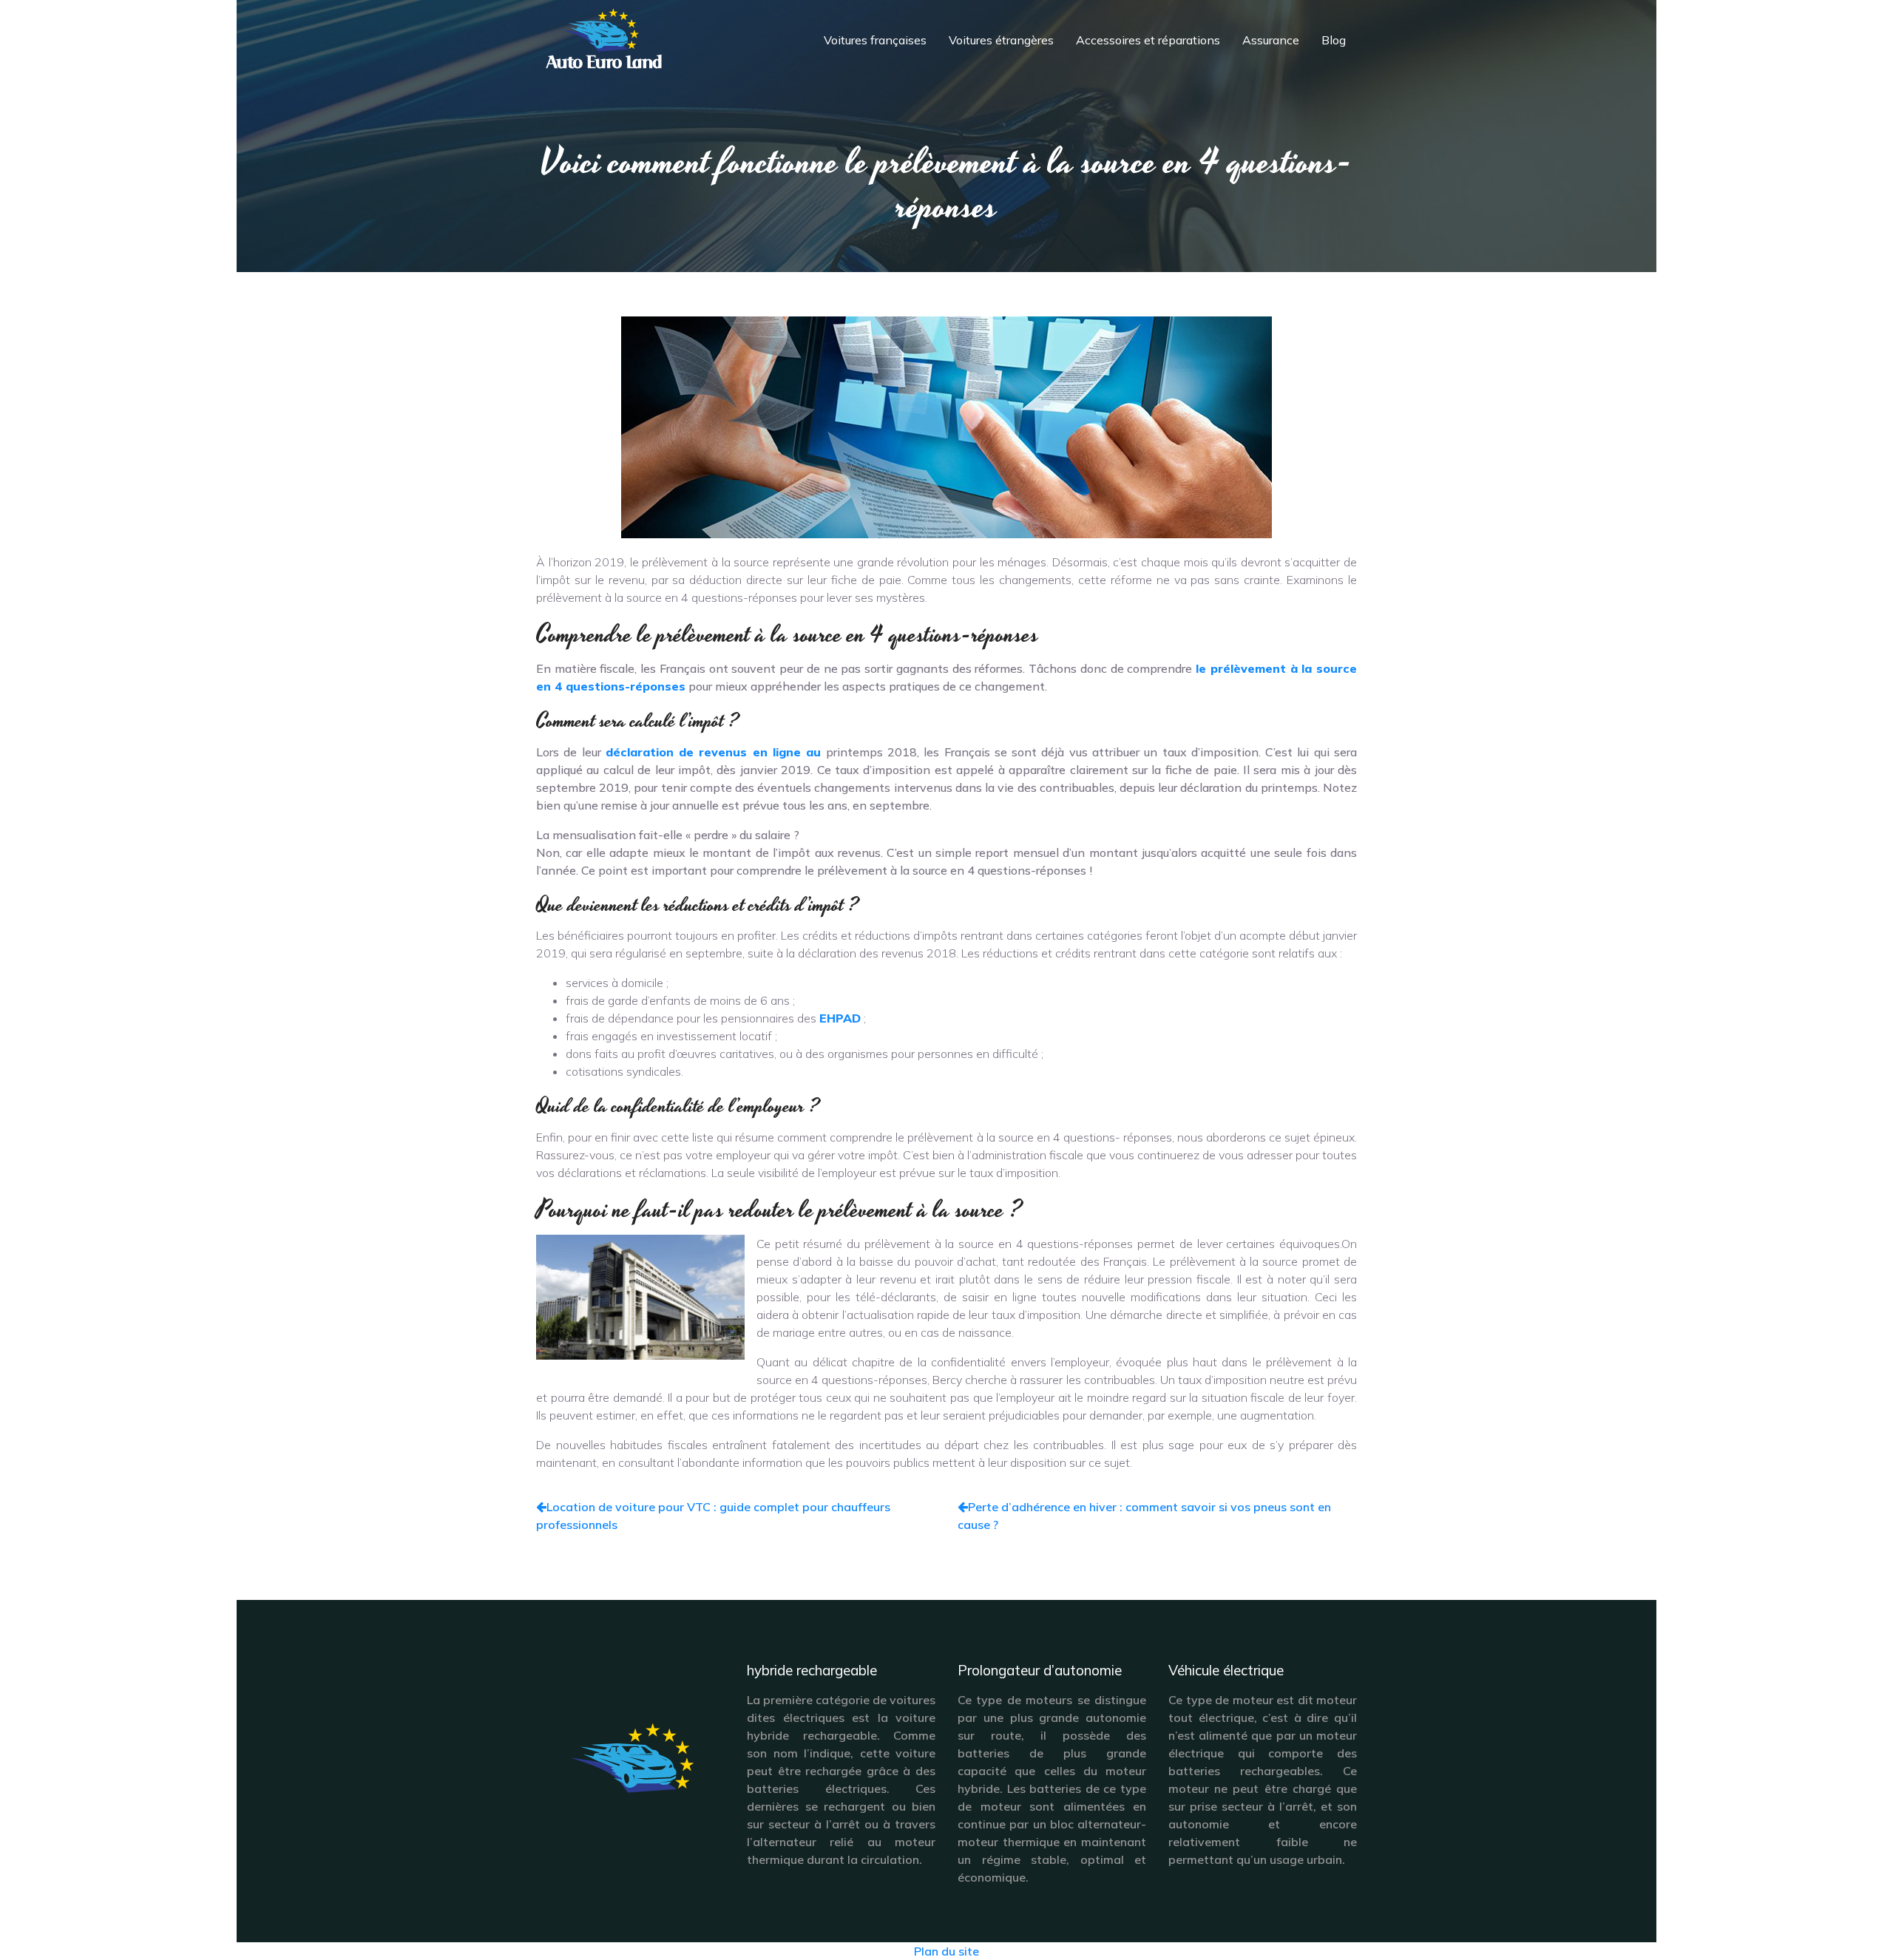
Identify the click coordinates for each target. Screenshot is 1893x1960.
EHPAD (840, 1018)
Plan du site (946, 1951)
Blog (1334, 40)
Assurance (1271, 40)
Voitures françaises (875, 40)
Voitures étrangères (1001, 40)
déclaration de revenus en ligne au (713, 752)
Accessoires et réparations (1148, 40)
